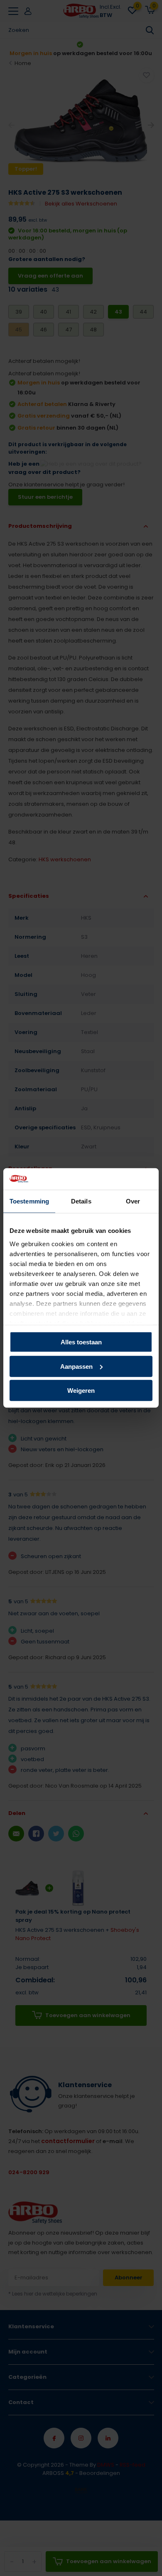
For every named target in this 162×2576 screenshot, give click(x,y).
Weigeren (81, 1391)
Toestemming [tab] (29, 1201)
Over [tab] (133, 1201)
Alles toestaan (81, 1342)
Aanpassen (76, 1367)
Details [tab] (81, 1201)
